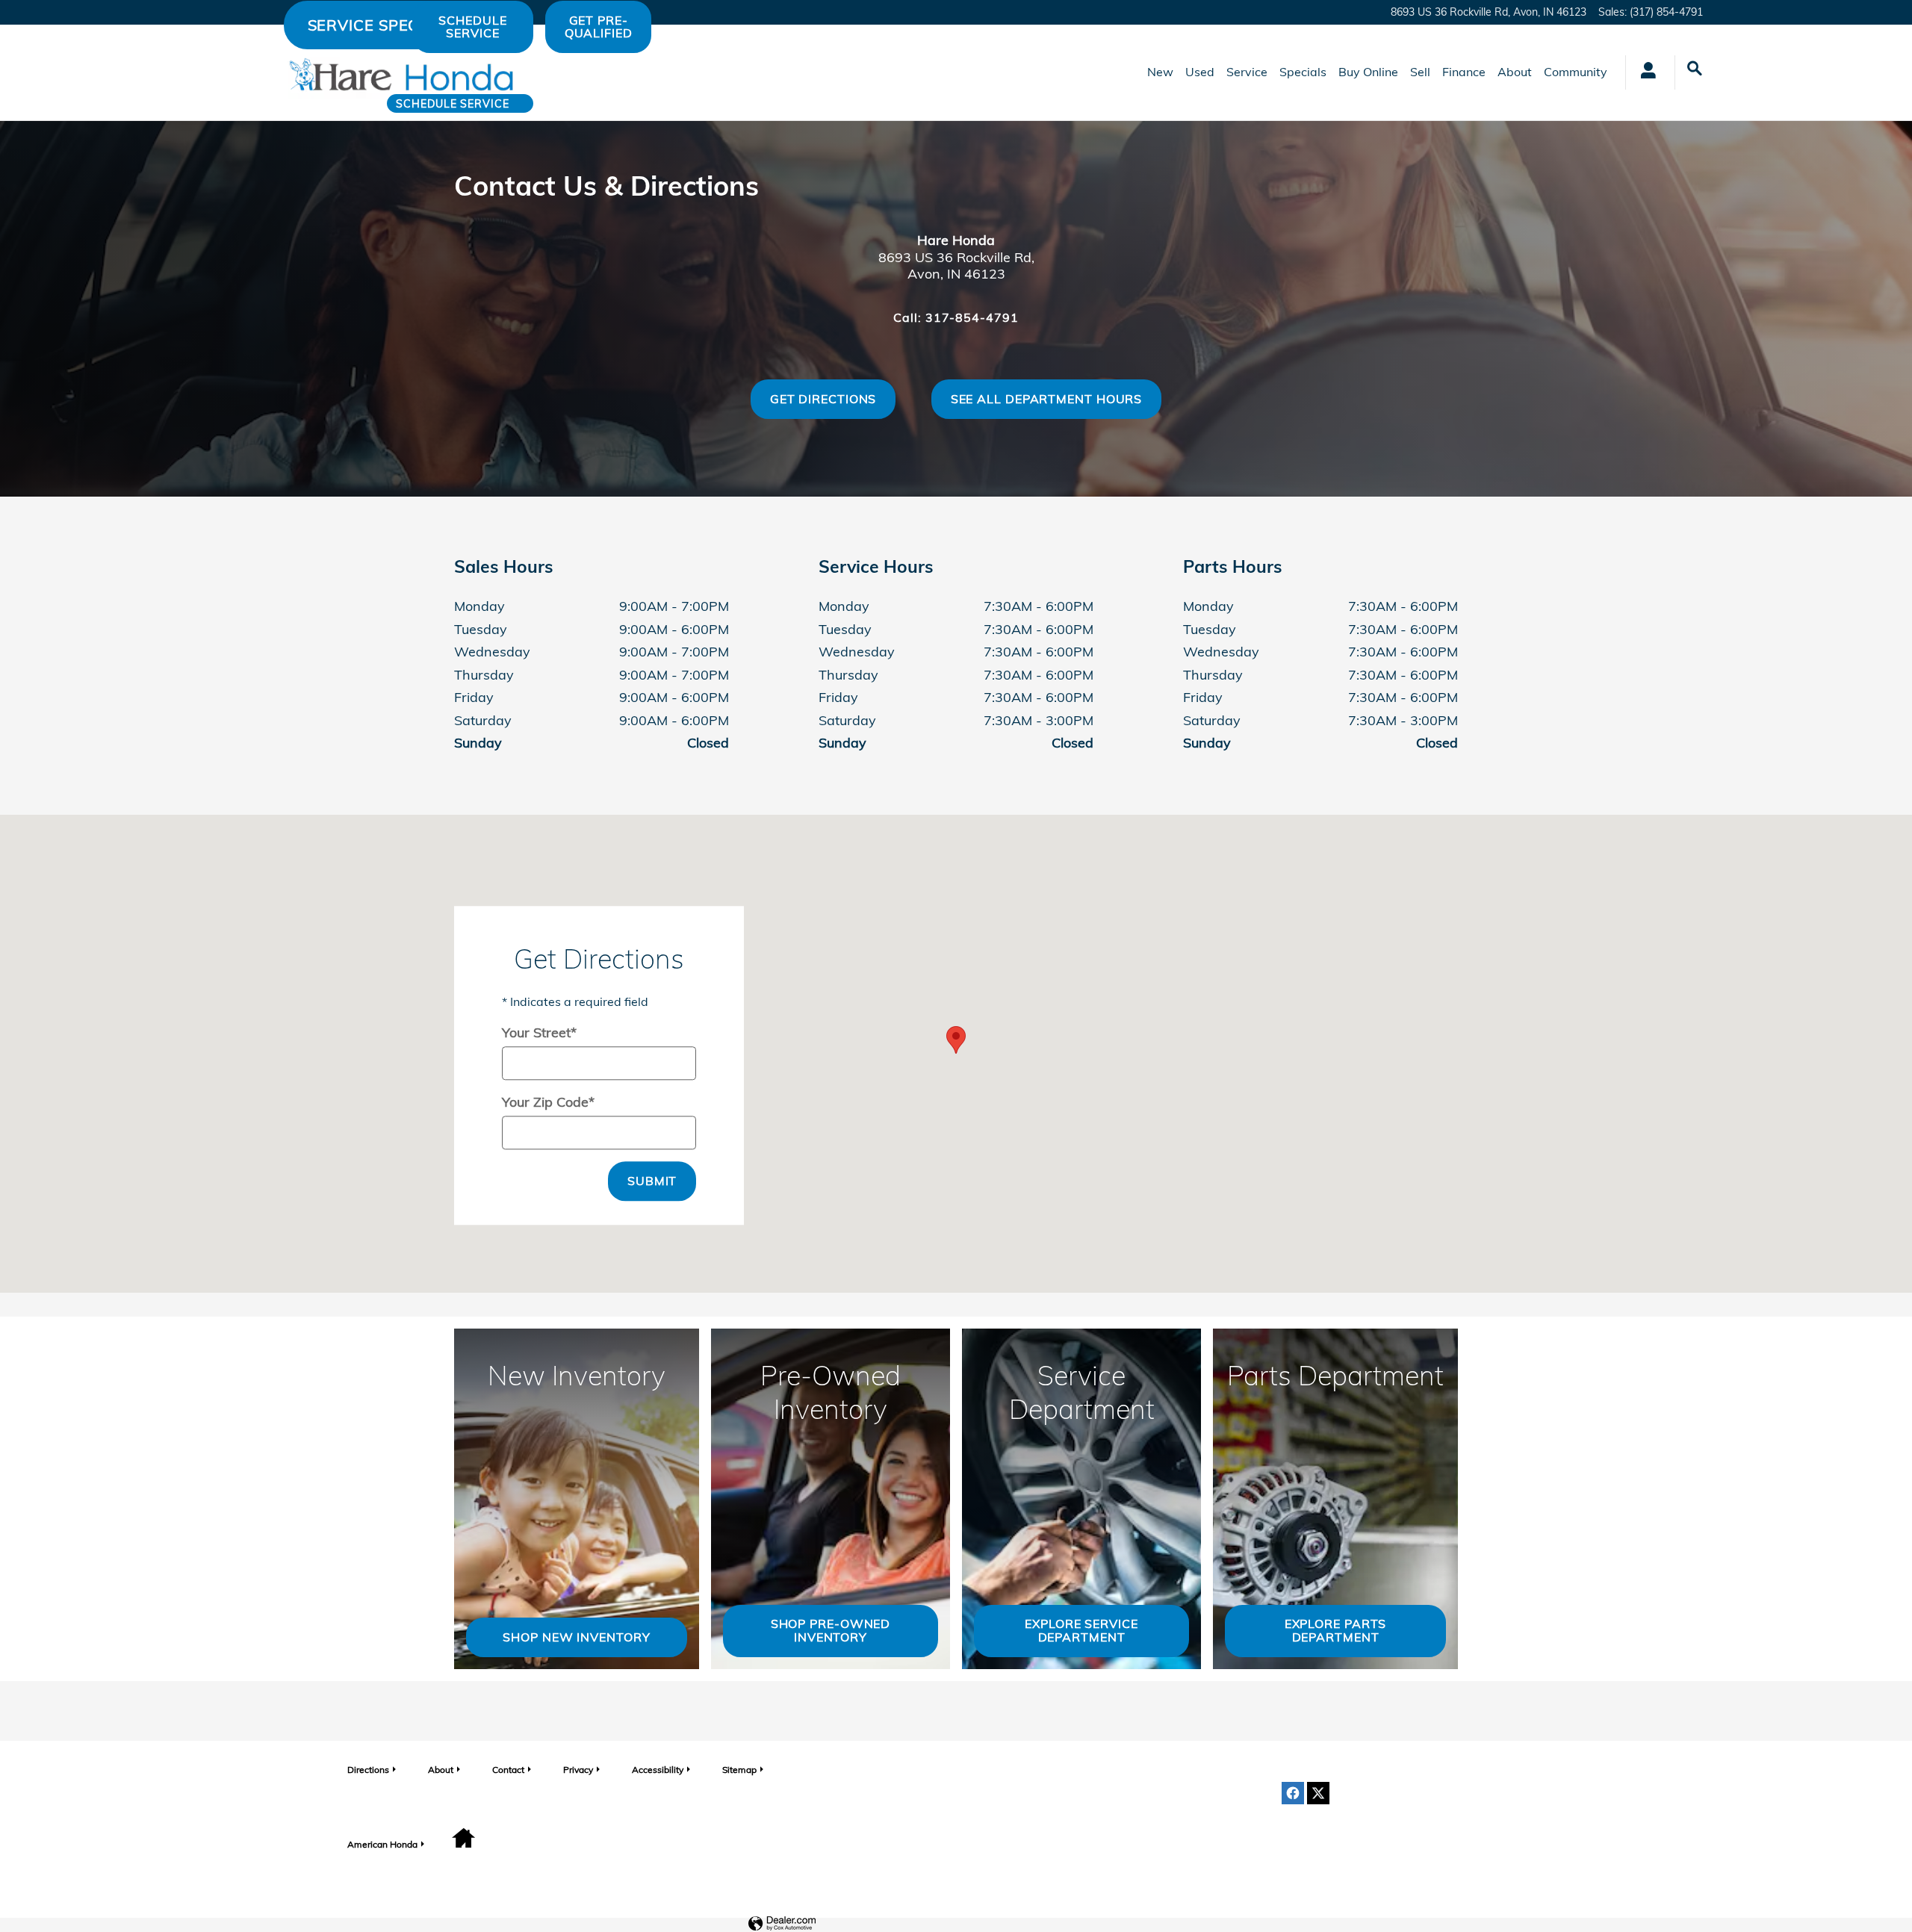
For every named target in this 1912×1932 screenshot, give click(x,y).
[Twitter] (1318, 1793)
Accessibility (658, 1770)
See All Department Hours (1047, 399)
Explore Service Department (1081, 1630)
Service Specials (381, 25)
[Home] (248, 72)
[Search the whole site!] (1695, 69)
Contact (508, 1770)
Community (1576, 72)
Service (1247, 72)
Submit (652, 1181)
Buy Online (1368, 72)
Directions (368, 1770)
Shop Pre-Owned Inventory (831, 1630)
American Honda (382, 1844)
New (1160, 72)
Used (1200, 72)
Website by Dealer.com (782, 1924)
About (1515, 72)
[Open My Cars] (1644, 72)
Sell (1420, 72)
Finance (1464, 72)
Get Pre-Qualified (599, 27)
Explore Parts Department (1336, 1630)
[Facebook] (1293, 1793)
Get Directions (823, 399)
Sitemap (739, 1770)
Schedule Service (452, 103)
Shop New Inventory (576, 1637)
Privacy (578, 1770)
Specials (1303, 72)
